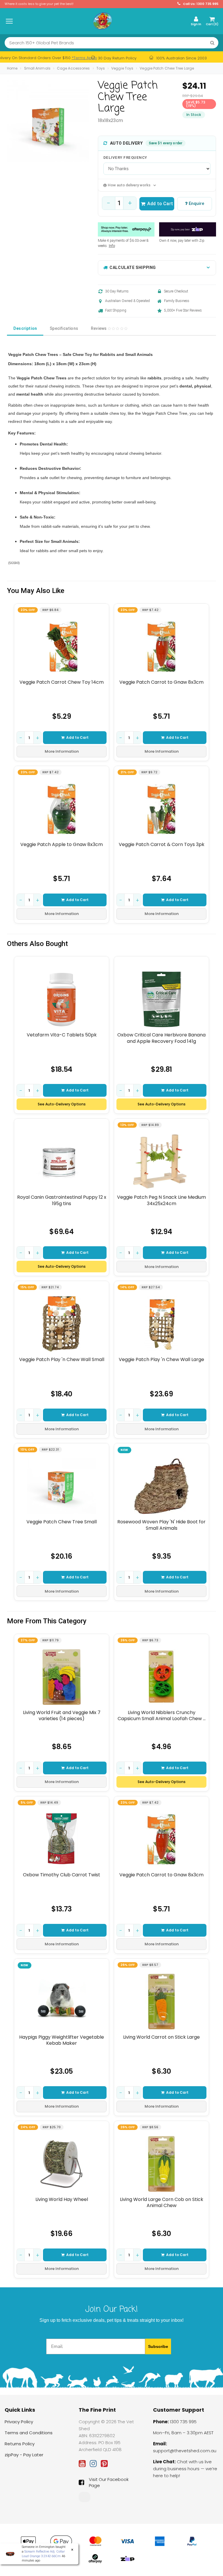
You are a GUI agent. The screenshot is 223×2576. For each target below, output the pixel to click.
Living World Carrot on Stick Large (161, 2037)
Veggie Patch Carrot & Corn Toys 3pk (162, 845)
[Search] (212, 43)
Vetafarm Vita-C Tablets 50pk (62, 1035)
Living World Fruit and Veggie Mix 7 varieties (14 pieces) (62, 1716)
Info (112, 246)
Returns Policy (20, 2444)
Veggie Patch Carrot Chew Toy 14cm (62, 682)
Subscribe (158, 2346)
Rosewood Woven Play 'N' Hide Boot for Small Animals (161, 1525)
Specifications (64, 328)
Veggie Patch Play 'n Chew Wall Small (62, 1360)
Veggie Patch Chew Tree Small (62, 1522)
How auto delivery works (129, 185)
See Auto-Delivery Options (62, 1104)
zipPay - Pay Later (24, 2455)
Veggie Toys (122, 68)
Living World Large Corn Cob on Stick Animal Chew (162, 2203)
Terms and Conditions (29, 2433)
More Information (62, 751)
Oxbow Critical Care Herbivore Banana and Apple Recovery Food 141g (161, 1038)
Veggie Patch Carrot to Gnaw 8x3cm (161, 682)
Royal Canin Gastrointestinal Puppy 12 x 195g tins (62, 1200)
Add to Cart (160, 204)
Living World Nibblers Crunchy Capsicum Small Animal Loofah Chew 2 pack (162, 1716)
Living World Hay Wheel (62, 2200)
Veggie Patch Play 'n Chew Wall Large (161, 1360)
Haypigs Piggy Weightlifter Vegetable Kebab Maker (62, 2040)
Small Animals (37, 68)
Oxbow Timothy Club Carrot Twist (62, 1875)
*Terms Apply (84, 58)
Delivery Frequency (125, 158)
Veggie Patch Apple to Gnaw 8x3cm (62, 845)
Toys (101, 68)
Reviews (99, 328)
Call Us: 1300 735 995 (200, 4)
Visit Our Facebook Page (109, 2482)
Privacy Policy (19, 2422)
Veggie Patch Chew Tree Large (167, 68)
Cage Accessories (73, 68)
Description (25, 328)
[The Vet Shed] (102, 21)
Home (12, 68)
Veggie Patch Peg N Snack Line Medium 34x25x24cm (161, 1200)
